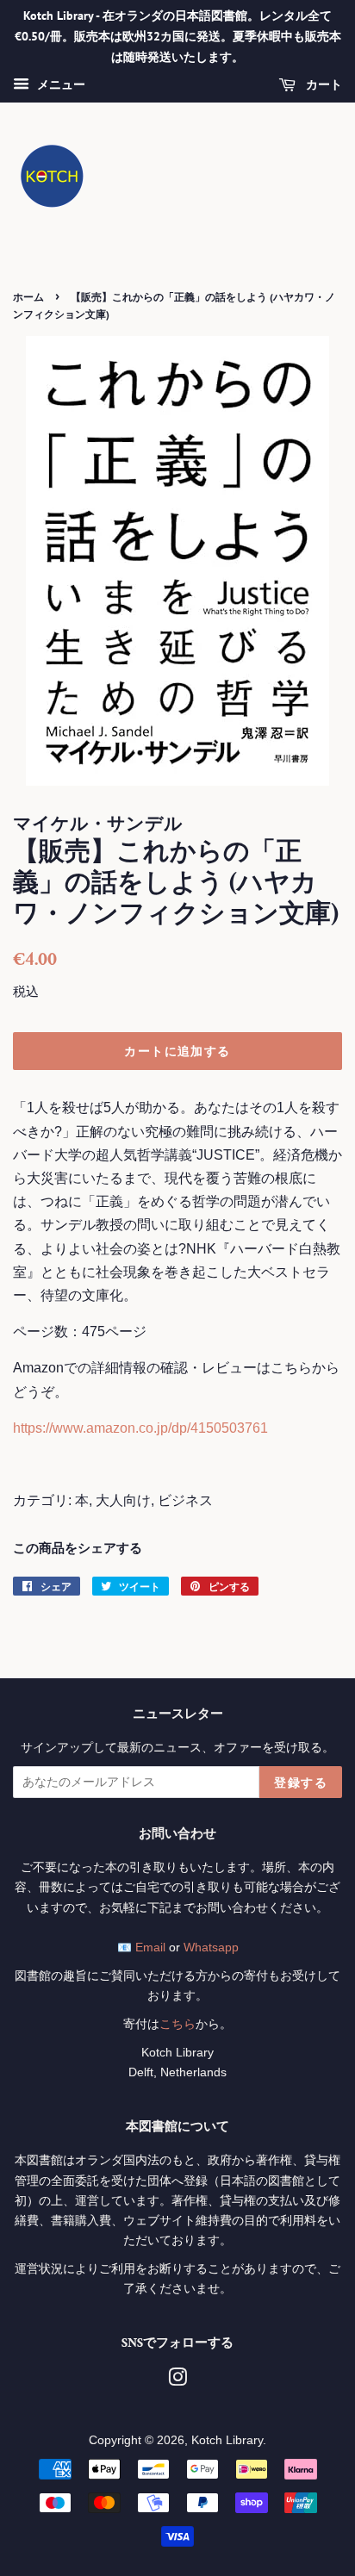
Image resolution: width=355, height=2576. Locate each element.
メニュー (59, 85)
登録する (301, 1783)
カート (322, 85)
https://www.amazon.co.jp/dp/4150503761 (140, 1428)
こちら (177, 2024)
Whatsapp (211, 1948)
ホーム (28, 297)
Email (150, 1948)
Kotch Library (227, 2440)
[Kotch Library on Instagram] (177, 2381)
